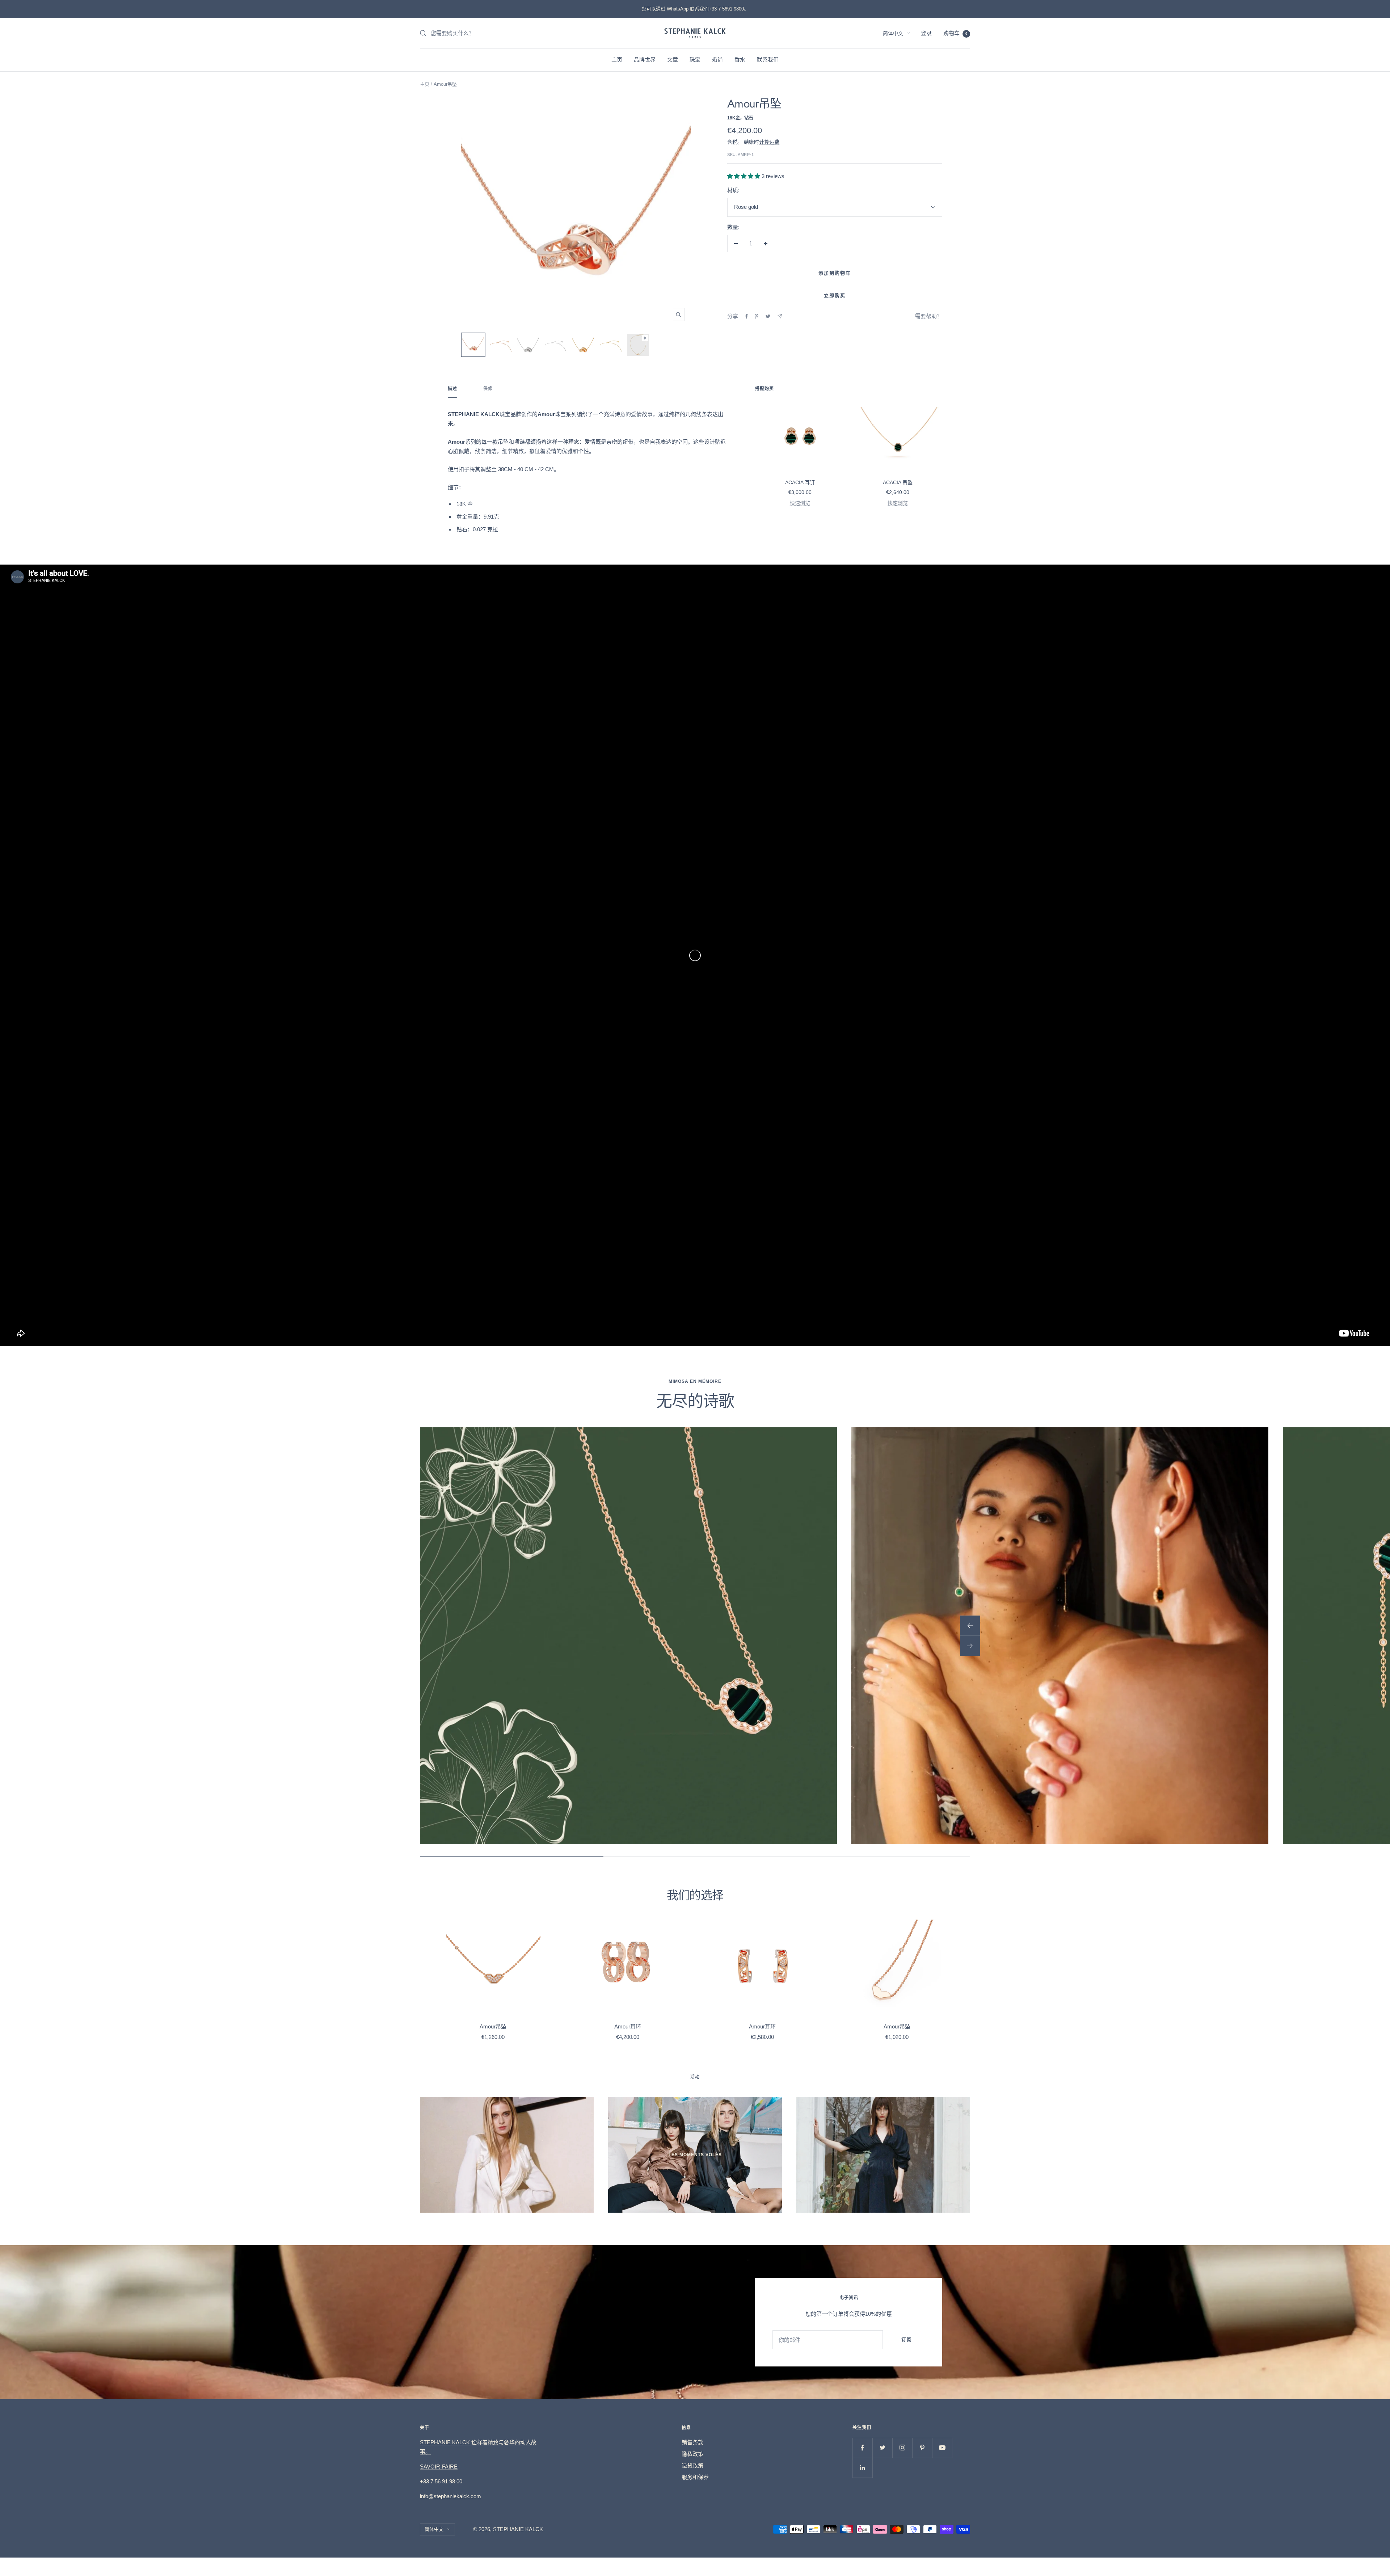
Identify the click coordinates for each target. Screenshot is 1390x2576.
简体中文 (893, 33)
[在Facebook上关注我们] (862, 2448)
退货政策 (692, 2465)
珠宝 (695, 60)
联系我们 (768, 60)
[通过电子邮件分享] (780, 316)
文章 (673, 60)
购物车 (955, 33)
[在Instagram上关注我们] (902, 2448)
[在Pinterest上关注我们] (922, 2448)
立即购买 (835, 295)
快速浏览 (800, 503)
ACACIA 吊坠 (898, 482)
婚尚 (717, 60)
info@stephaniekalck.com (450, 2496)
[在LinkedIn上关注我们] (862, 2468)
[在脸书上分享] (747, 316)
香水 (740, 60)
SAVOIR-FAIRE (439, 2467)
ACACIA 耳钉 (800, 482)
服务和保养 (695, 2477)
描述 (452, 389)
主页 (617, 60)
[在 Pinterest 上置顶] (757, 316)
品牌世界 (645, 60)
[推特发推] (768, 316)
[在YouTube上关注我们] (942, 2448)
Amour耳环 (628, 2026)
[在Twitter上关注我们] (882, 2448)
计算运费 (769, 142)
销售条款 (692, 2442)
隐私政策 (692, 2454)
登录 (926, 33)
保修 (488, 389)
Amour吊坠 (493, 2026)
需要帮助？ (929, 316)
